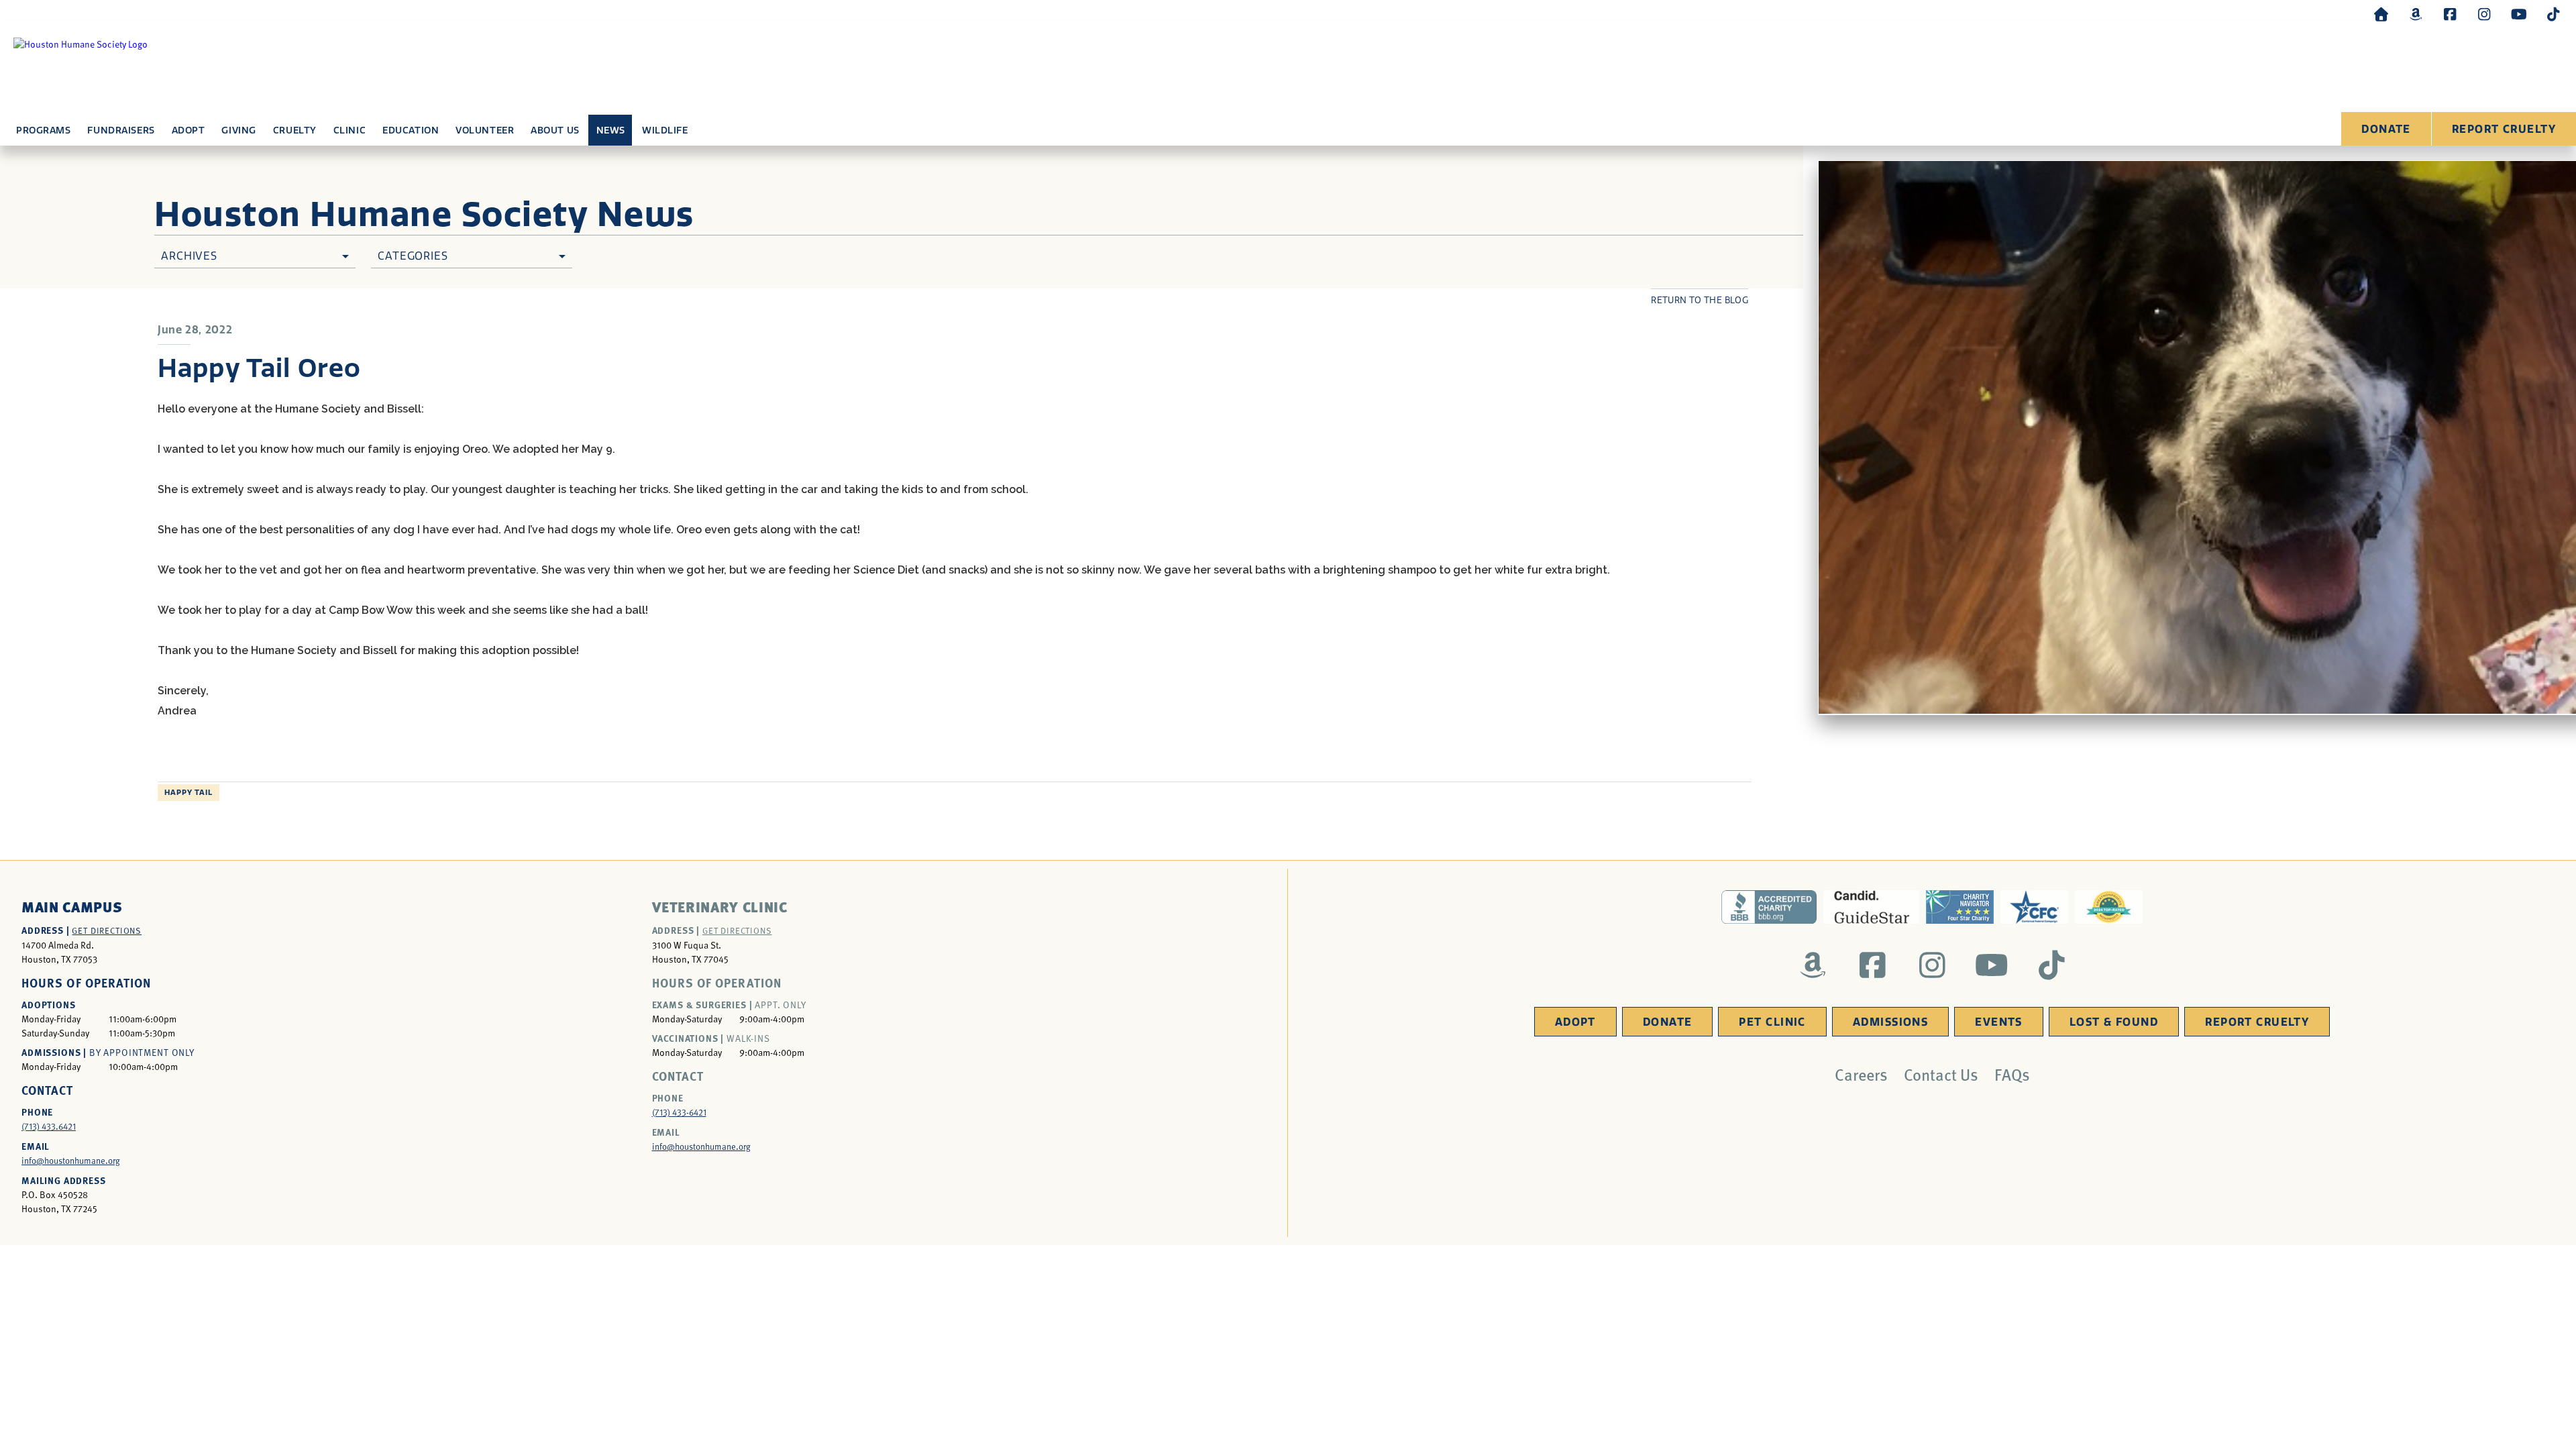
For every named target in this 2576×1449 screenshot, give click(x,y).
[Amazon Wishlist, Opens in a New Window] (2416, 14)
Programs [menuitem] (43, 130)
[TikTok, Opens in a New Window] (2553, 14)
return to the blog (1700, 300)
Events (1999, 1022)
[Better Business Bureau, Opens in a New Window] (1769, 907)
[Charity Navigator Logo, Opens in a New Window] (1960, 907)
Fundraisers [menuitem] (121, 130)
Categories (413, 256)
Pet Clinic (1772, 1022)
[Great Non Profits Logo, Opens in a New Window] (2109, 907)
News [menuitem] (611, 130)
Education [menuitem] (411, 130)
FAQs (2012, 1074)
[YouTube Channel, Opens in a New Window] (2519, 14)
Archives (189, 256)
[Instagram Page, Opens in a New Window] (2484, 14)
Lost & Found (2114, 1022)
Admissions (1890, 1022)
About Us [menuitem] (555, 130)
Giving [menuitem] (238, 130)
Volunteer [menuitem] (485, 130)
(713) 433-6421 (679, 1112)
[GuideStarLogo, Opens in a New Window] (1871, 907)
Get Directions (107, 930)
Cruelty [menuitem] (295, 130)
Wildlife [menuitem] (665, 130)
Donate (2386, 129)
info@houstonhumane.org (71, 1161)
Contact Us (1941, 1074)
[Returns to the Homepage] (2381, 14)
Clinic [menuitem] (350, 130)
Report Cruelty (2504, 129)
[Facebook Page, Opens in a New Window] (2450, 14)
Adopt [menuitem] (189, 130)
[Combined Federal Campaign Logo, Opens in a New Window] (2034, 907)
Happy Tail (189, 793)
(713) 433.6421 (49, 1126)
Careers (1861, 1074)
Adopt (1575, 1022)
